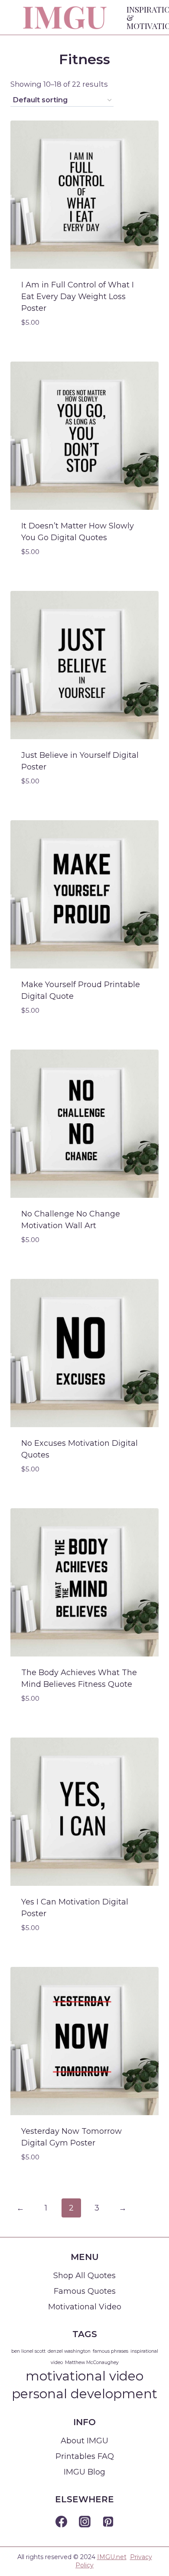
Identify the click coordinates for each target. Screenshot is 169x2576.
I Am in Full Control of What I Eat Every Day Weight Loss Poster (78, 297)
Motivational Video (85, 2307)
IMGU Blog (84, 2472)
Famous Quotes (85, 2291)
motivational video (84, 2376)
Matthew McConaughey (92, 2362)
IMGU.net (112, 2557)
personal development (84, 2394)
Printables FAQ (85, 2456)
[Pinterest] (108, 2522)
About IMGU (84, 2441)
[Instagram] (84, 2522)
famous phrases (110, 2351)
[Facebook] (61, 2522)
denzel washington (69, 2351)
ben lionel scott (28, 2351)
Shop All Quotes (84, 2276)
